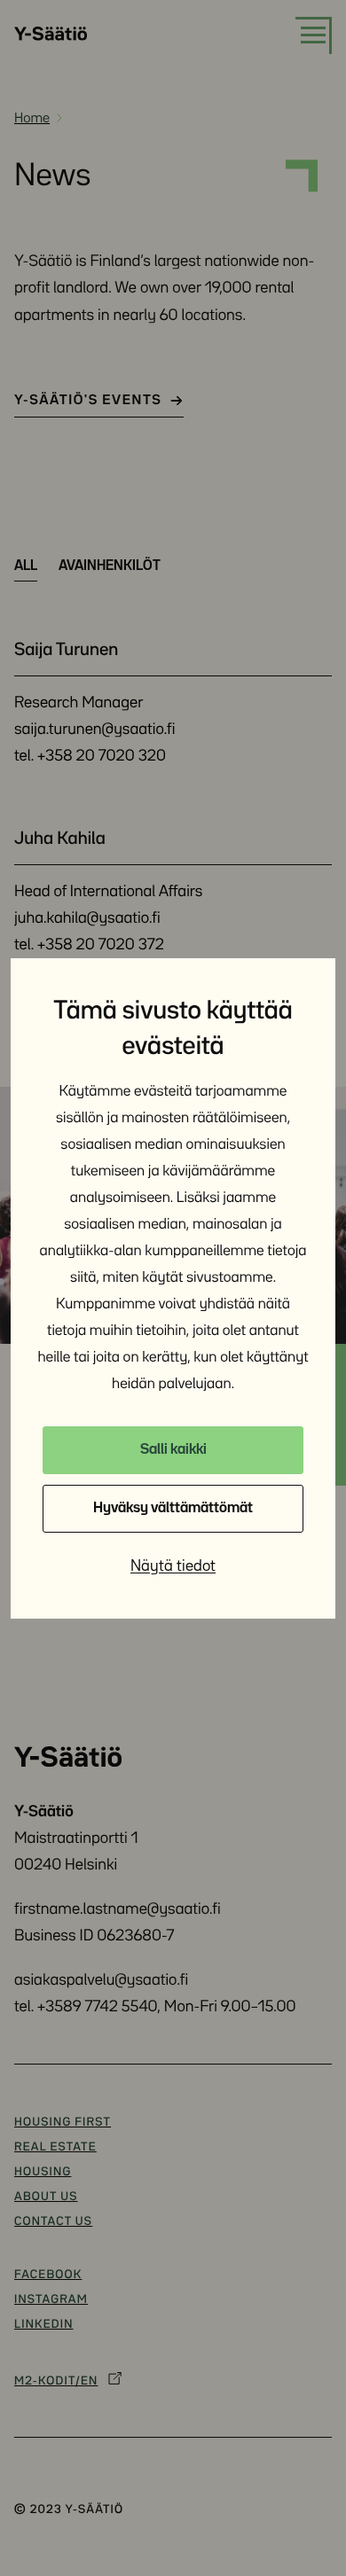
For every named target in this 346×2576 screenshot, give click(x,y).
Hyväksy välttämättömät (173, 1508)
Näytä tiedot (173, 1566)
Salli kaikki (173, 1450)
